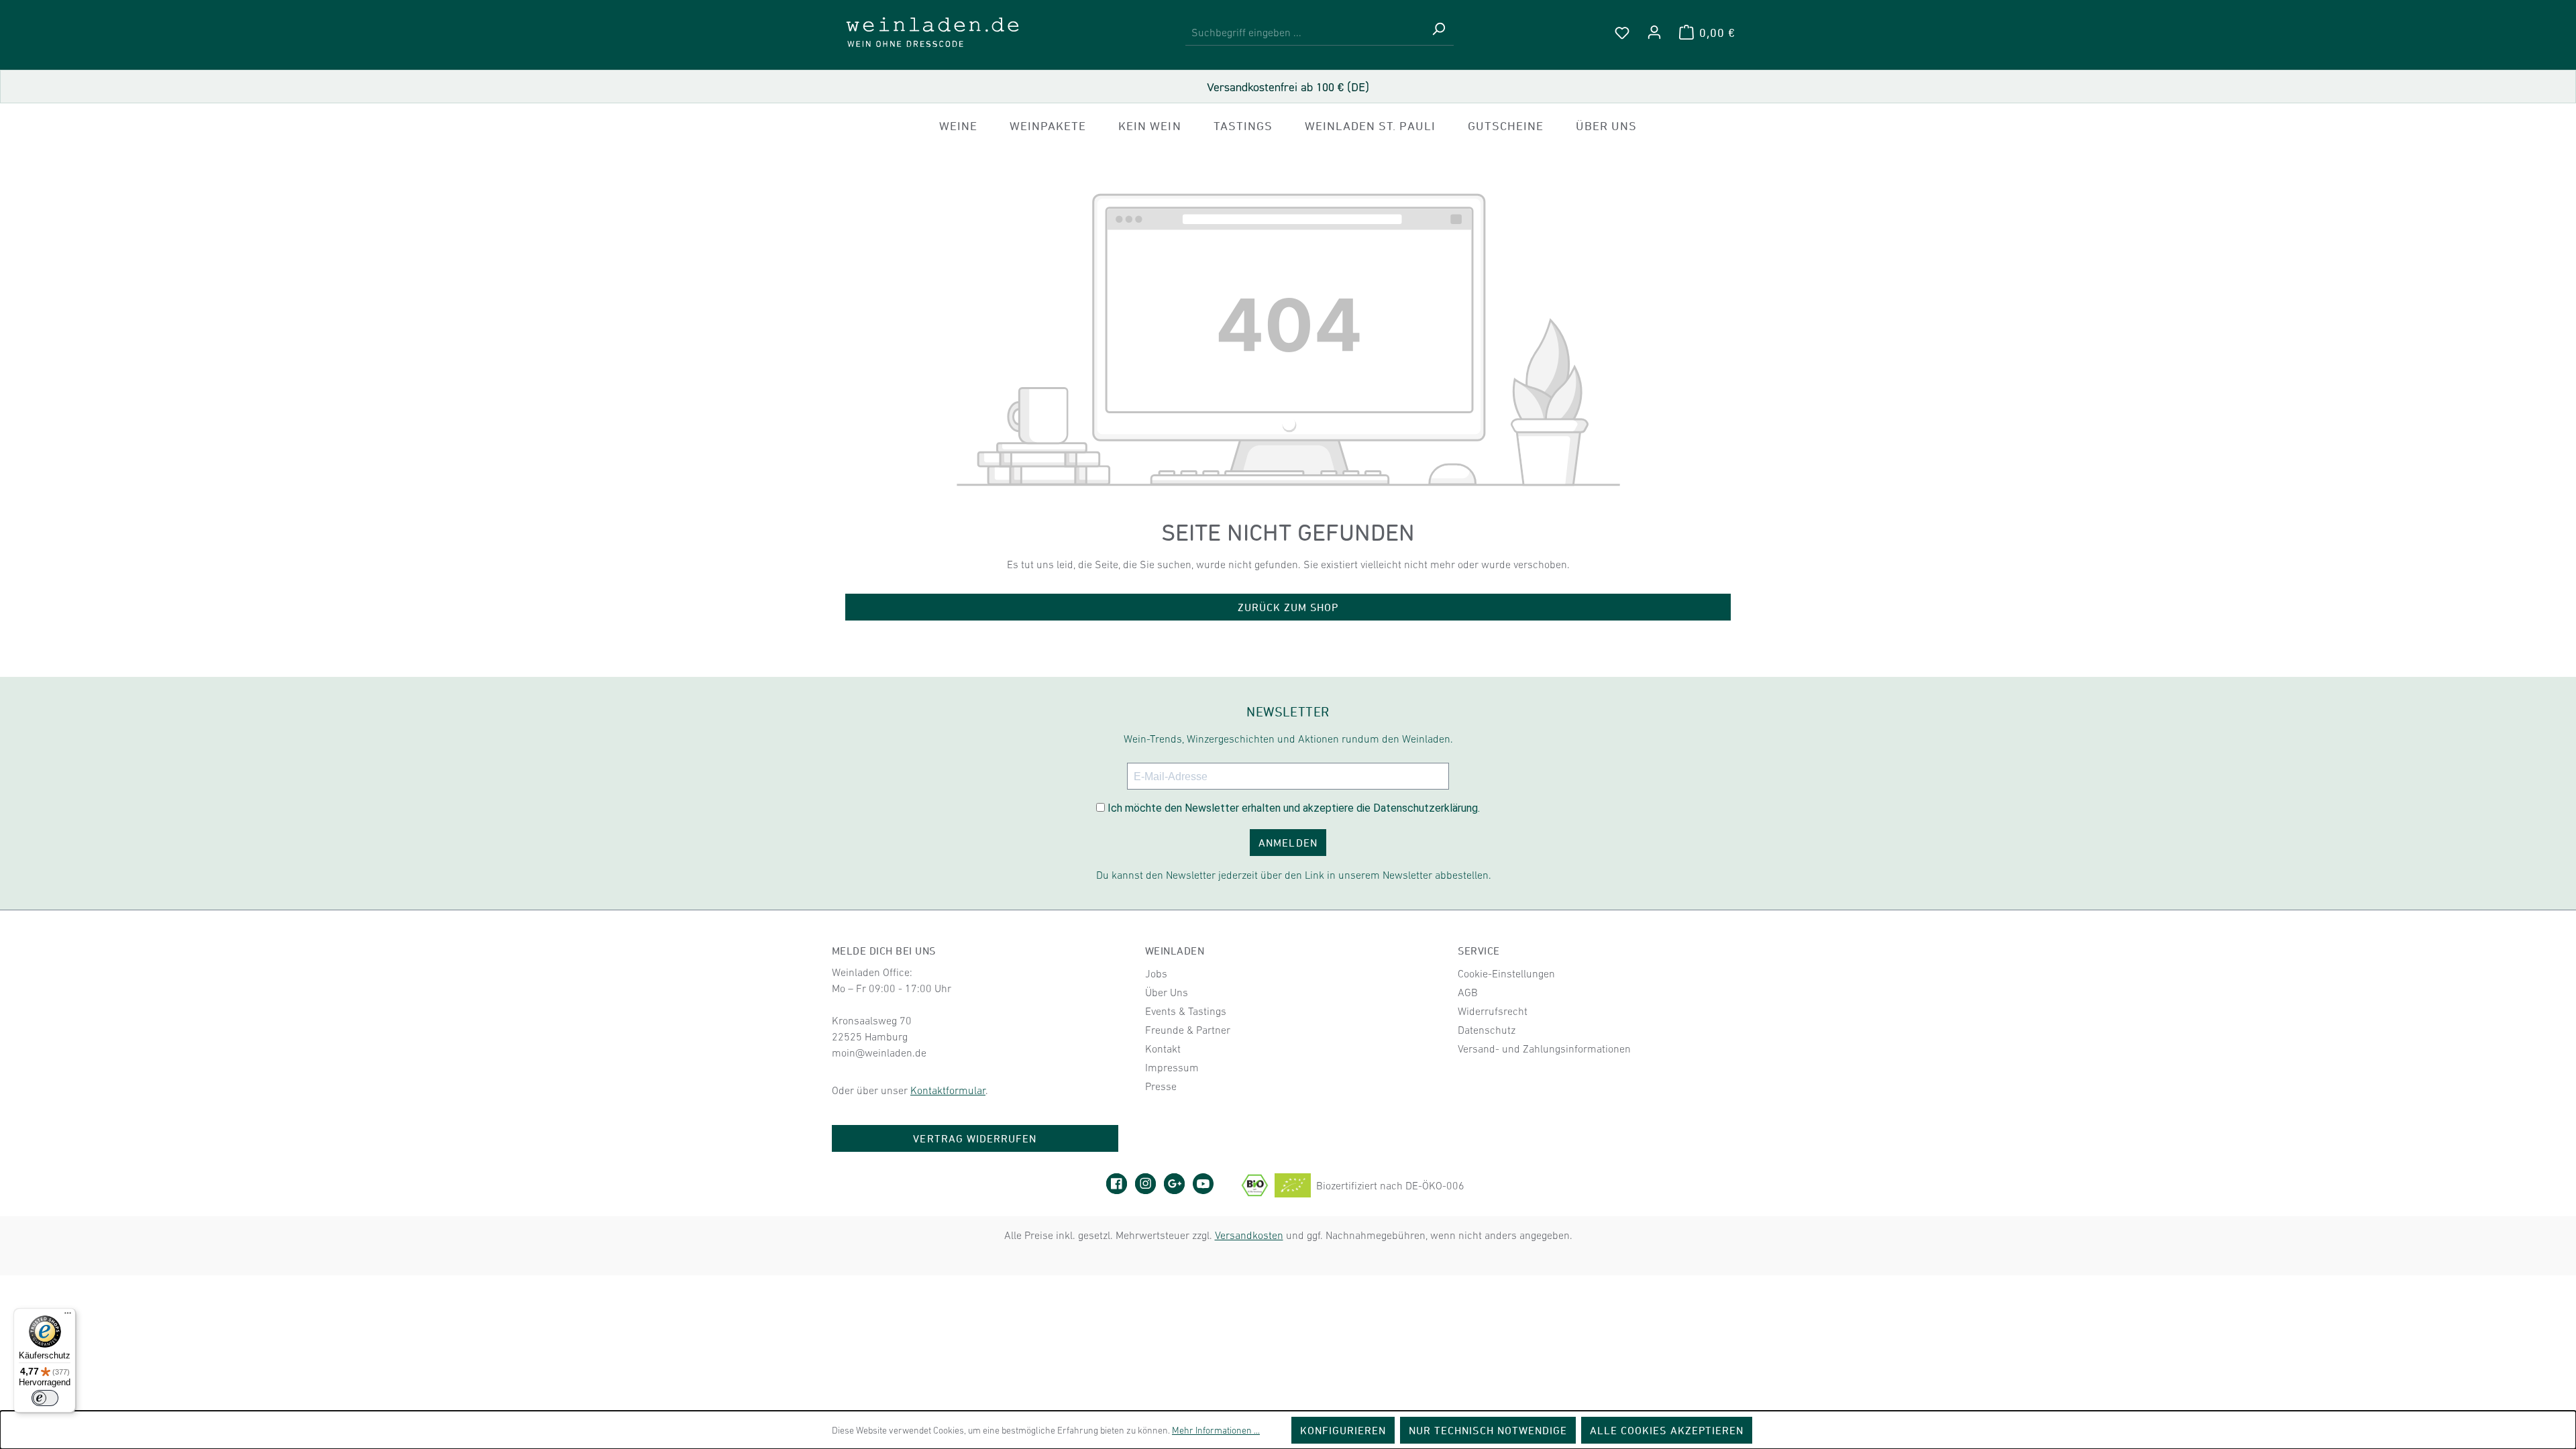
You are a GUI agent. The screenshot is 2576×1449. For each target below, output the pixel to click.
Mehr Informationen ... (1216, 1430)
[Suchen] (1438, 33)
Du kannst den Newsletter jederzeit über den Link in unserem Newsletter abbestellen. (1294, 875)
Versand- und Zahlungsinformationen (1544, 1049)
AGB (1468, 992)
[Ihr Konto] (1654, 32)
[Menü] (68, 1316)
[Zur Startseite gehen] (932, 32)
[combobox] (1304, 33)
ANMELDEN (1288, 843)
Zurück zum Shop (1288, 607)
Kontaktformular (948, 1090)
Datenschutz (1487, 1030)
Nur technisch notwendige (1488, 1430)
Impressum (1172, 1067)
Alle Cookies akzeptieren (1667, 1430)
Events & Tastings (1186, 1011)
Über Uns (1167, 992)
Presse (1161, 1086)
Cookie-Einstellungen (1506, 973)
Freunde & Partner (1188, 1030)
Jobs (1156, 973)
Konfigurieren (1343, 1430)
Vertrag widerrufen (975, 1138)
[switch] (45, 1398)
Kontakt (1163, 1049)
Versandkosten (1249, 1235)
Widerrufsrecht (1493, 1011)
